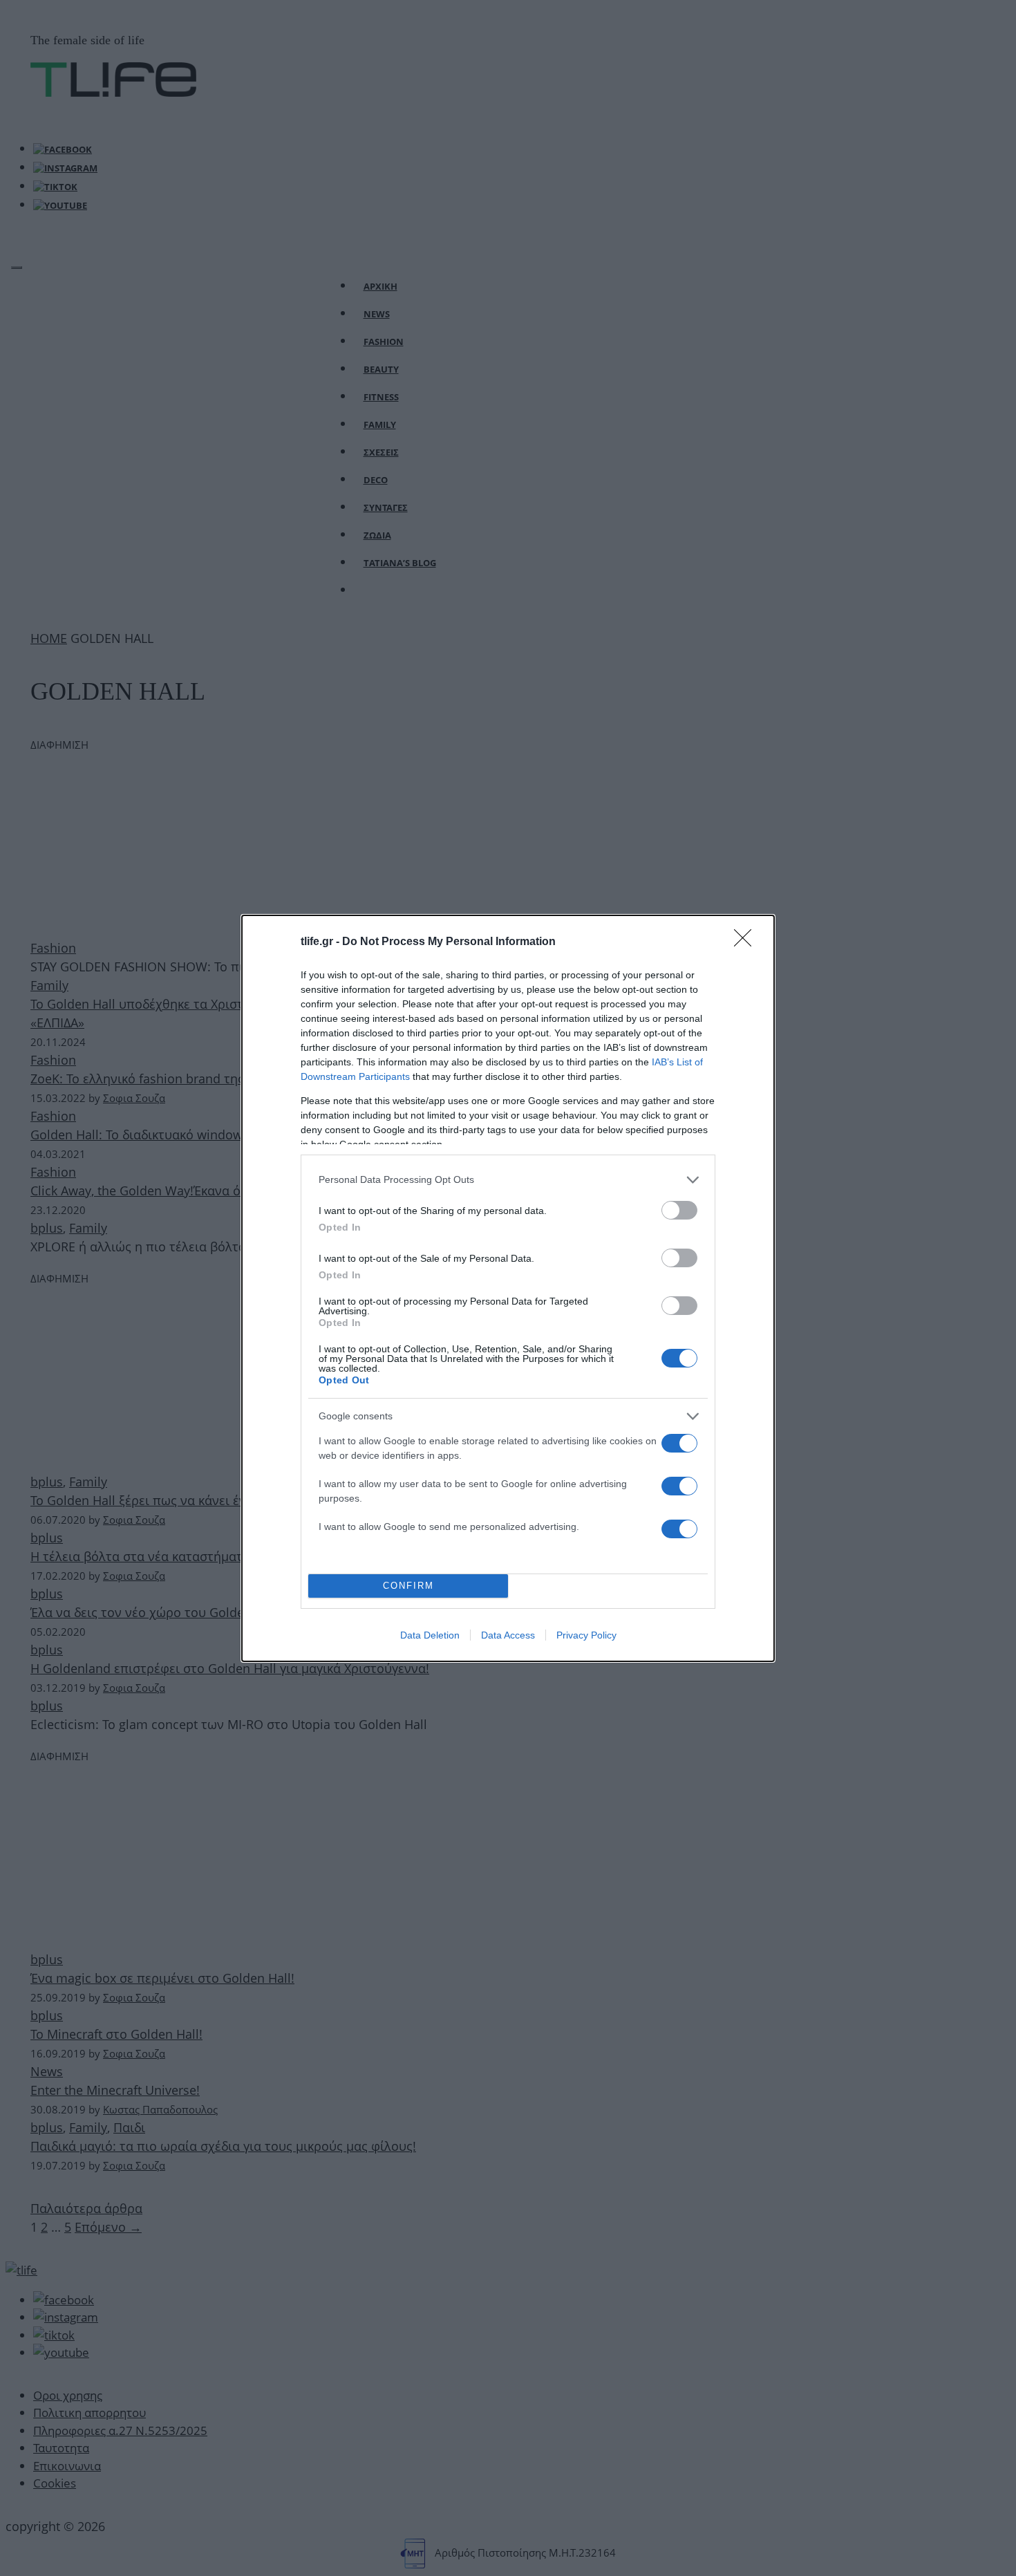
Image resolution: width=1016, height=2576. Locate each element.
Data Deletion (430, 1635)
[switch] (679, 1210)
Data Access (508, 1635)
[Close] (747, 942)
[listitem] (508, 1180)
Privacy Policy (586, 1635)
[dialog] (508, 1288)
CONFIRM (408, 1586)
